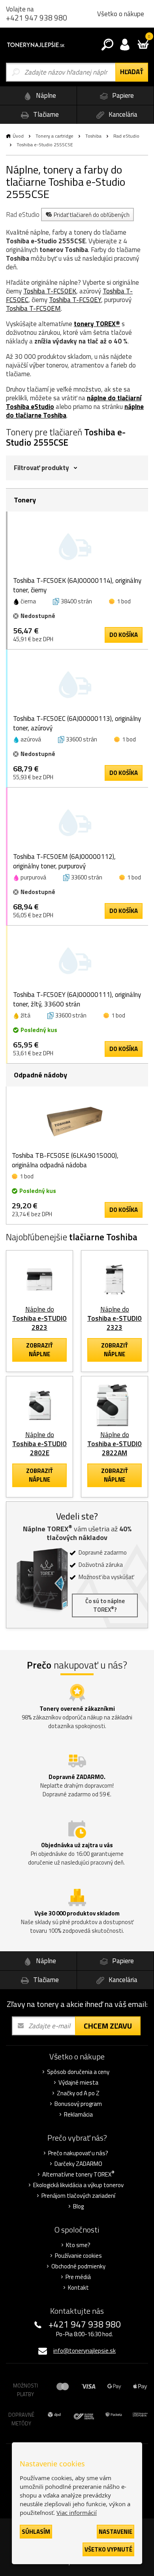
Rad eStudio (126, 136)
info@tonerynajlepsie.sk (85, 2351)
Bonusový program (78, 2104)
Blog (78, 2206)
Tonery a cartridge (54, 136)
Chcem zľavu (108, 2026)
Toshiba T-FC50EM (33, 308)
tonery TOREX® (97, 324)
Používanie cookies (78, 2256)
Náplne (45, 95)
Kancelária (122, 114)
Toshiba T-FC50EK (50, 291)
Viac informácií (77, 2513)
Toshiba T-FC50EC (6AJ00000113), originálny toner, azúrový (77, 723)
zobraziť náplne (39, 1350)
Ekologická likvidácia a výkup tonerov (78, 2185)
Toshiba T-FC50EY (75, 300)
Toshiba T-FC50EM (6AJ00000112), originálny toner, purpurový (64, 861)
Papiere (122, 95)
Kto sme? (78, 2245)
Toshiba (93, 136)
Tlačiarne (45, 114)
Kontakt (78, 2288)
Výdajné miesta (78, 2083)
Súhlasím (36, 2532)
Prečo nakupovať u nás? (78, 2153)
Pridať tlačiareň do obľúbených (92, 215)
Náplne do (39, 1318)
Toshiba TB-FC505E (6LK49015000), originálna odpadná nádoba (65, 1160)
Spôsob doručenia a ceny (78, 2072)
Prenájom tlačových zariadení (78, 2196)
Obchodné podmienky (78, 2266)
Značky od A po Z (78, 2093)
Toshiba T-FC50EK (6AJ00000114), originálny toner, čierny (77, 585)
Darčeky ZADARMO (78, 2164)
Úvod (18, 136)
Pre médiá (78, 2277)
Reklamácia (78, 2115)
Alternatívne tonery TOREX (78, 2175)
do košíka (124, 635)
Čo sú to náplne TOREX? (105, 1605)
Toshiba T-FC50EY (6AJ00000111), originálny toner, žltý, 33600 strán (77, 999)
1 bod (124, 601)
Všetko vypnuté (108, 2549)
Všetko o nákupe (121, 14)
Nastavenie (115, 2532)
